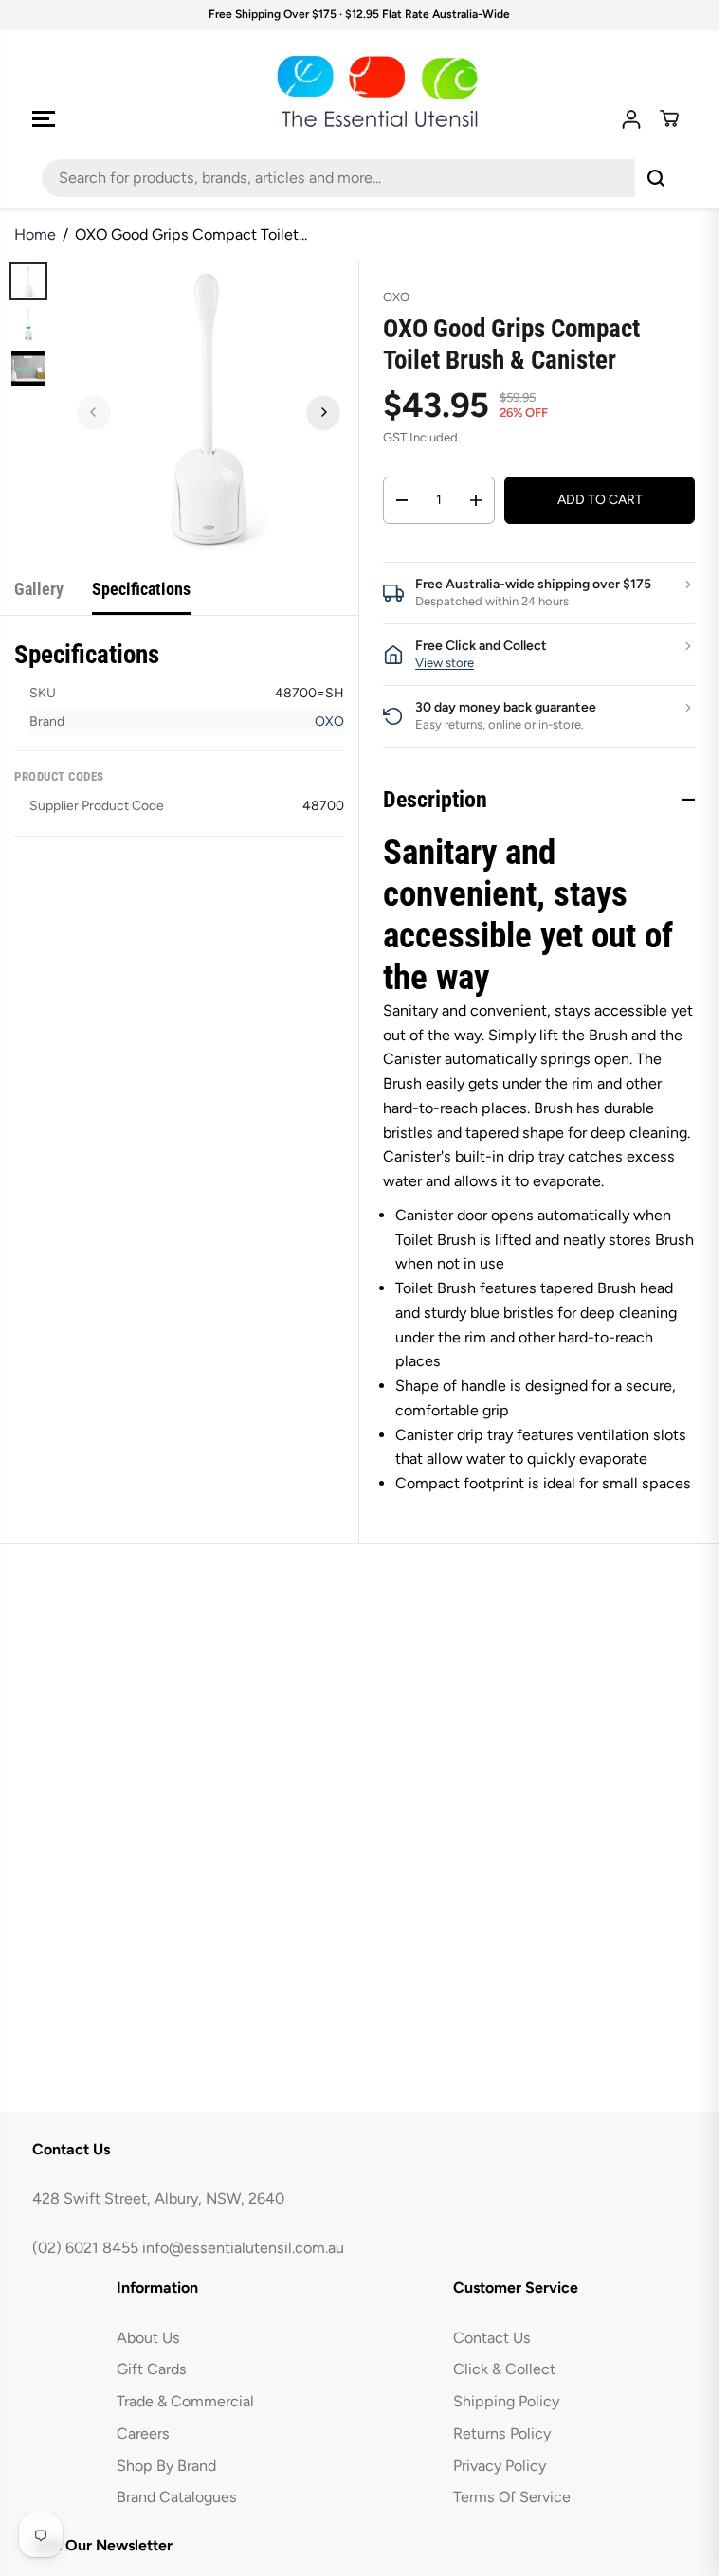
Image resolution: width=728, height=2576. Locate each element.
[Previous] (94, 412)
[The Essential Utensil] (359, 92)
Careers (143, 2433)
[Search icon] (656, 178)
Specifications (141, 589)
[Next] (323, 412)
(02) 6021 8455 (85, 2248)
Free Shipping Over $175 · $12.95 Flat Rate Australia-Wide (359, 14)
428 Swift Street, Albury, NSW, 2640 (158, 2198)
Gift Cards (152, 2369)
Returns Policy (502, 2433)
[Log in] (631, 119)
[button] (44, 119)
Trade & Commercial (185, 2401)
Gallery (39, 589)
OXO (329, 721)
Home (35, 234)
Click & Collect (504, 2369)
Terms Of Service (512, 2497)
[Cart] (669, 118)
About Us (148, 2338)
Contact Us (492, 2338)
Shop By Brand (166, 2466)
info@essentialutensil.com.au (243, 2248)
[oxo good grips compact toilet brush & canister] (209, 409)
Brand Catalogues (177, 2497)
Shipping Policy (506, 2401)
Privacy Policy (500, 2466)
